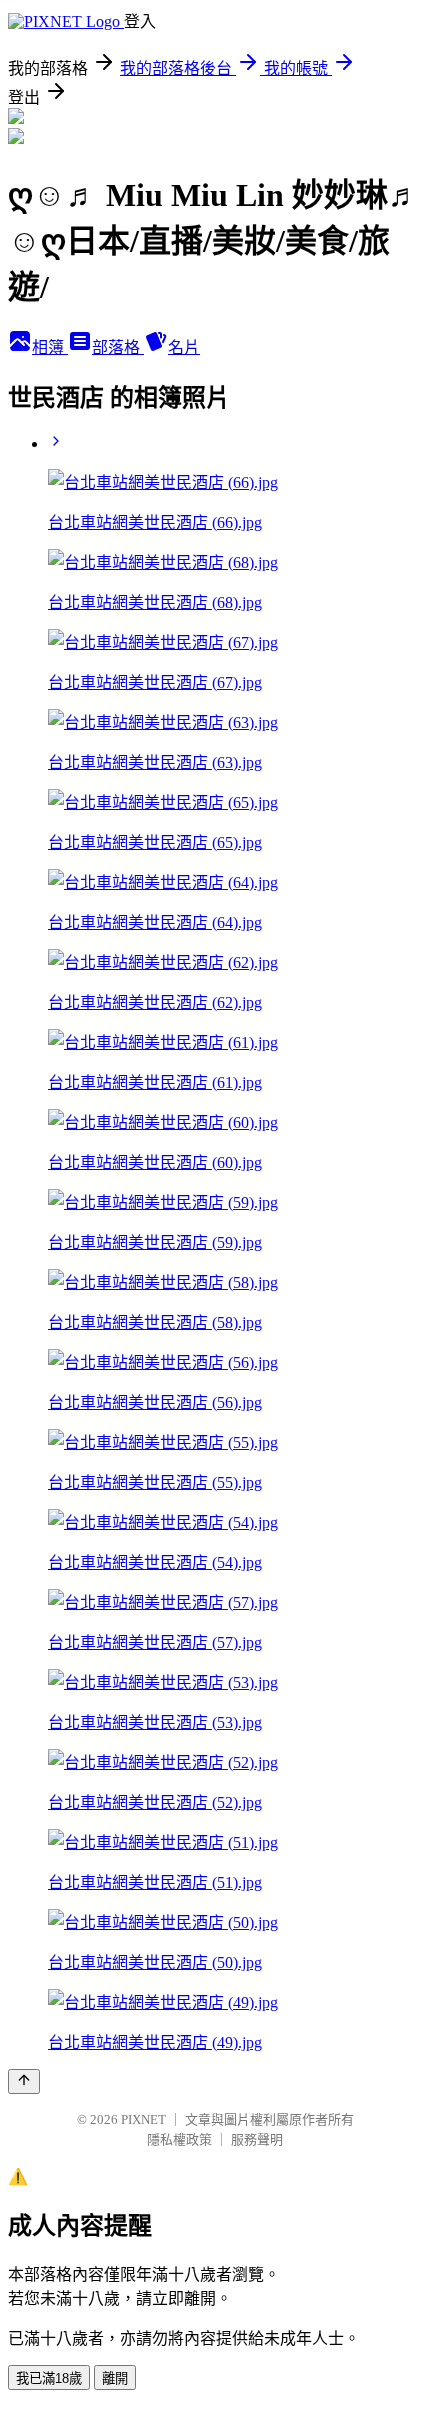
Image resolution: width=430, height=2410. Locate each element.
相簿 (50, 347)
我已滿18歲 (49, 2378)
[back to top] (24, 2081)
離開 (115, 2378)
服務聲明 (257, 2139)
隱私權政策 (179, 2139)
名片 (184, 347)
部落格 (118, 347)
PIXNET (143, 2119)
